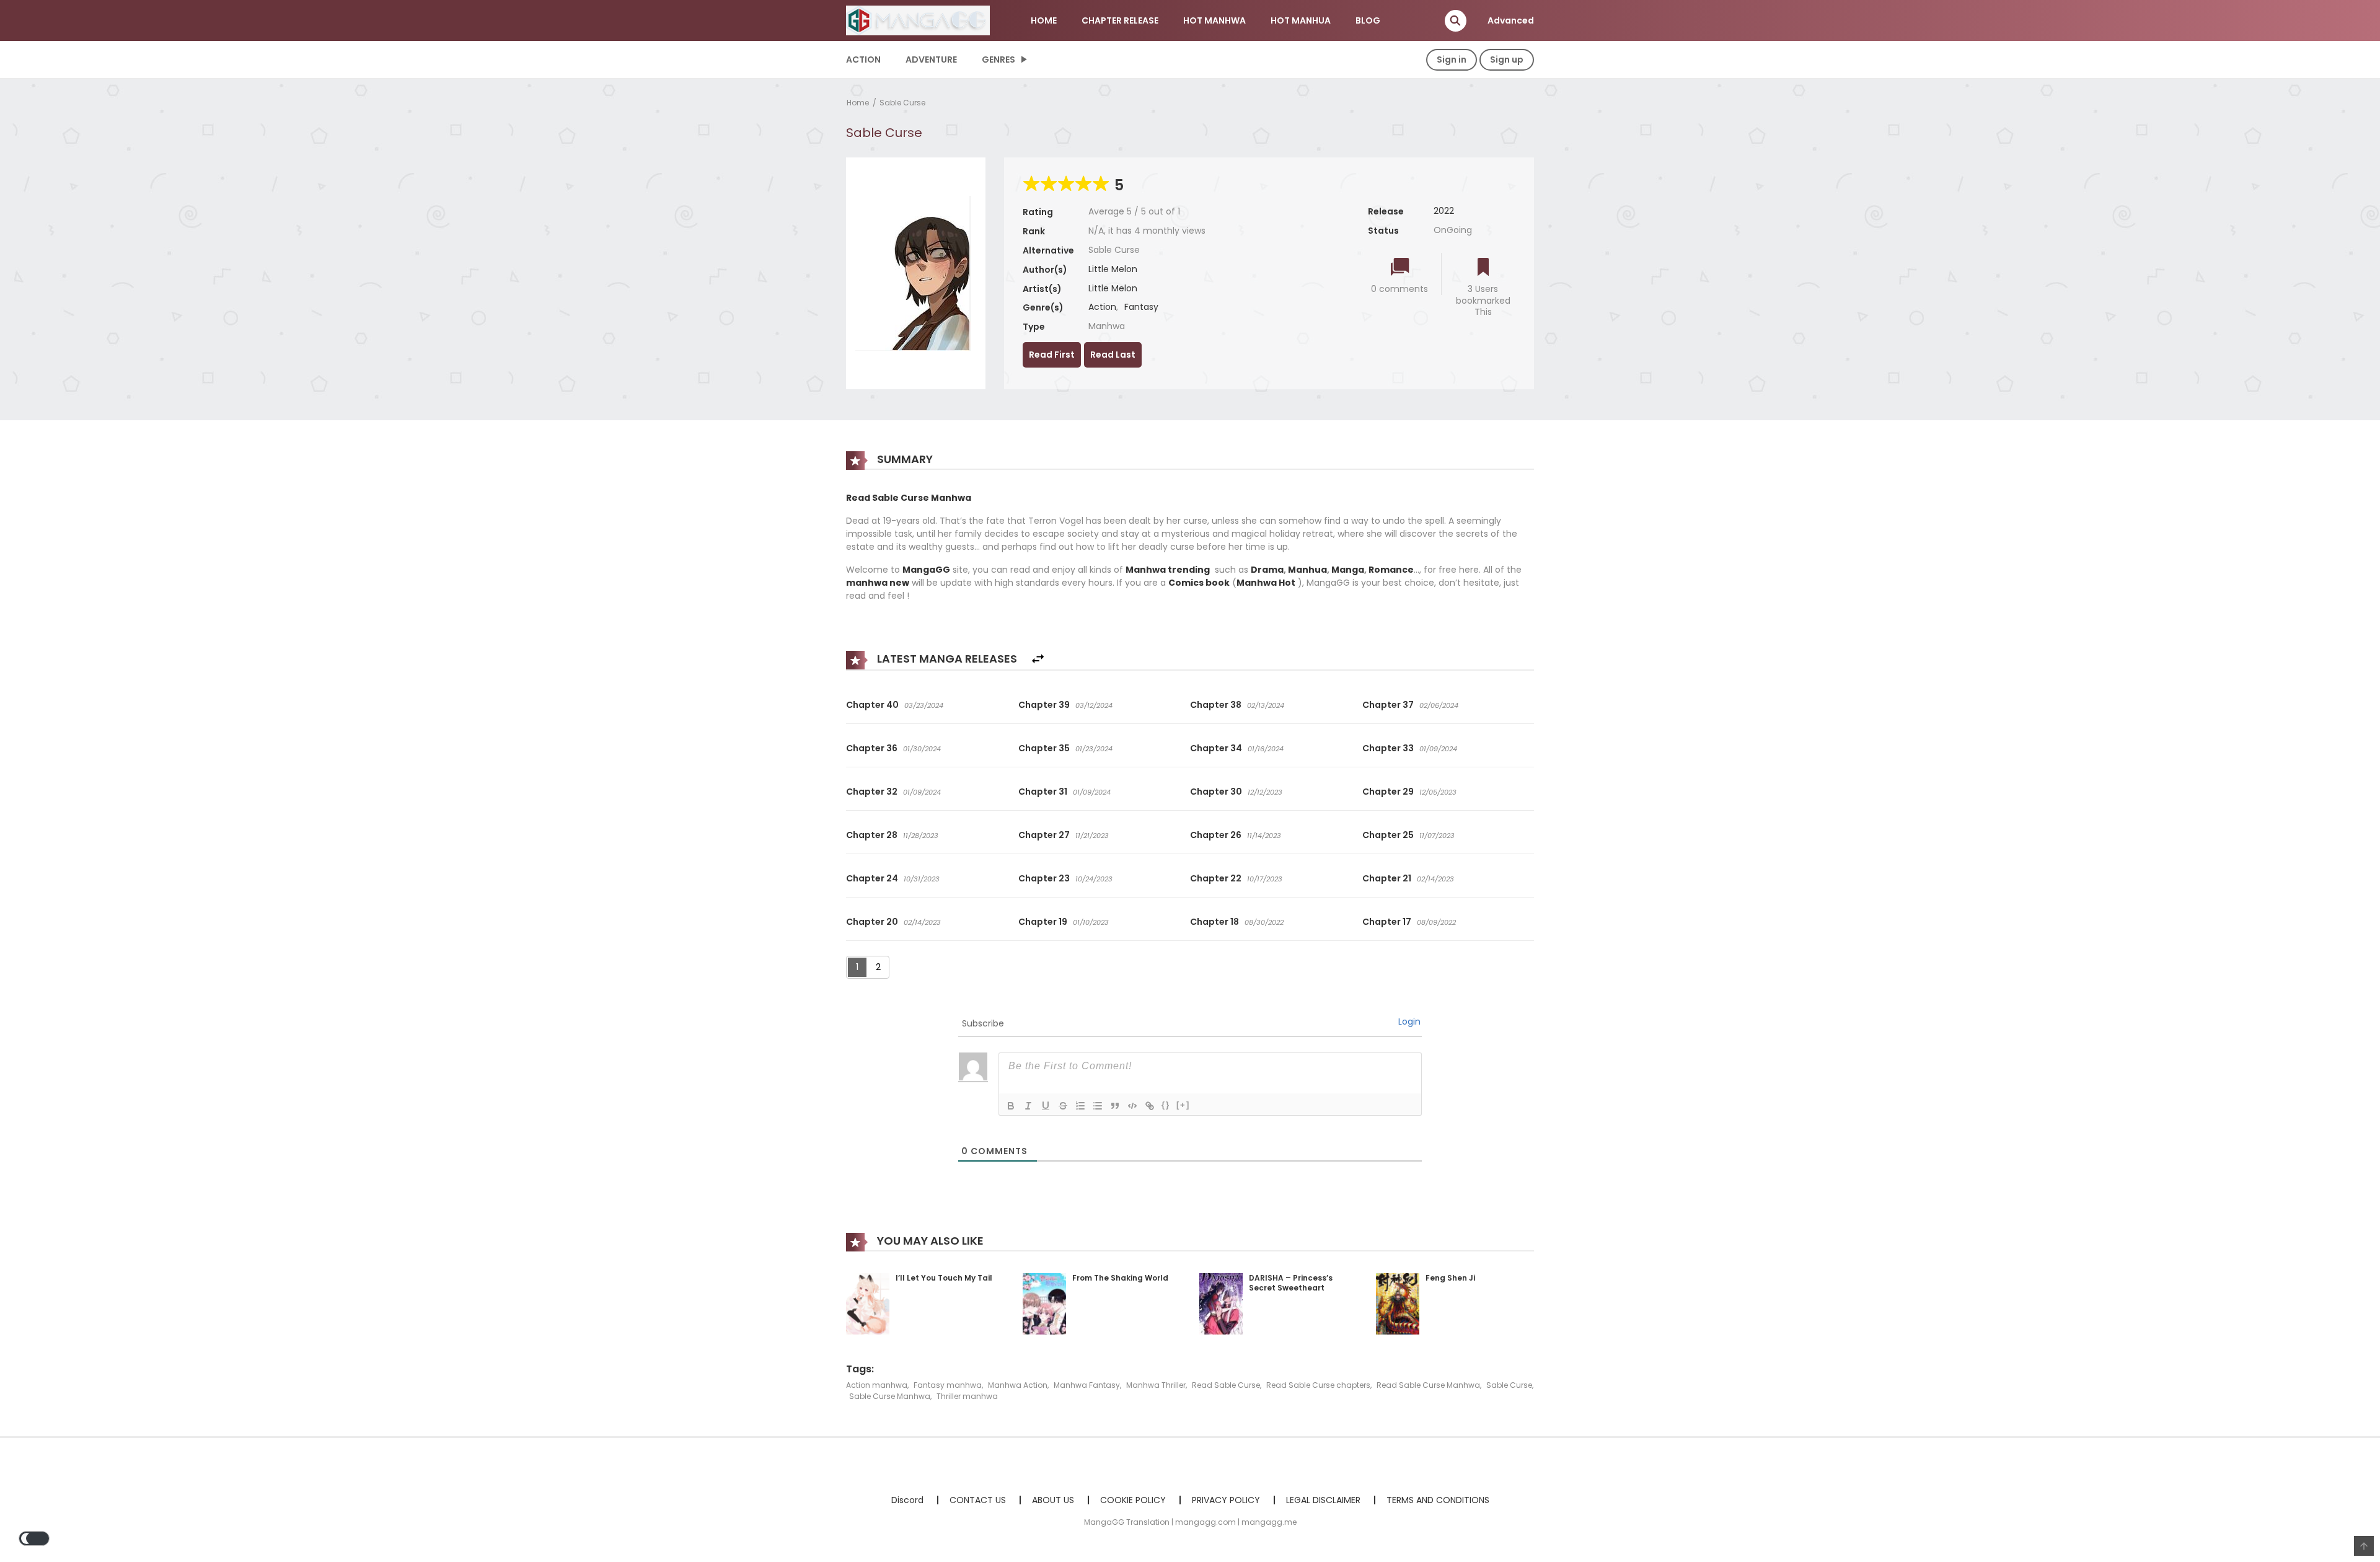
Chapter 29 (1388, 792)
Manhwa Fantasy (1087, 1385)
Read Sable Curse (1226, 1385)
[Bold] (1011, 1106)
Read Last (1113, 355)
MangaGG (926, 570)
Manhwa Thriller (1156, 1385)
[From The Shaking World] (1044, 1303)
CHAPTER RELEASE (1120, 20)
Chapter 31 (1043, 792)
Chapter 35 (1044, 748)
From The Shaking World (1120, 1278)
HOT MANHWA (1214, 20)
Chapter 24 (872, 878)
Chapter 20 (872, 922)
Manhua (1307, 570)
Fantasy (1141, 307)
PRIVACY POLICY (1226, 1500)
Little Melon (1113, 269)
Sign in (1452, 60)
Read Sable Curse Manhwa (1428, 1385)
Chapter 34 (1216, 748)
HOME (1044, 20)
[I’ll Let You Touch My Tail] (868, 1303)
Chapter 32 (872, 792)
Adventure (931, 60)
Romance (1391, 570)
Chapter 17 (1387, 922)
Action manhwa (877, 1385)
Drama (1267, 570)
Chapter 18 (1214, 922)
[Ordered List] (1080, 1106)
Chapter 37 (1388, 705)
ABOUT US (1053, 1500)
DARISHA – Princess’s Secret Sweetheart (1291, 1283)
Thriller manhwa (967, 1396)
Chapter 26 (1216, 835)
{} (1166, 1105)
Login (1409, 1021)
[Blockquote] (1115, 1106)
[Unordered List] (1098, 1106)
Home (858, 103)
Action (863, 60)
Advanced (1511, 20)
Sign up (1507, 60)
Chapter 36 (872, 748)
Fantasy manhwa (948, 1385)
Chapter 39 (1044, 705)
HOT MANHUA (1301, 20)
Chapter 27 (1044, 835)
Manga (1348, 570)
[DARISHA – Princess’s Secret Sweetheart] (1221, 1303)
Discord (907, 1500)
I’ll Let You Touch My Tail (944, 1278)
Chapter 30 (1216, 792)
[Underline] (1046, 1106)
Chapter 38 (1216, 705)
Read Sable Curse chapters (1318, 1385)
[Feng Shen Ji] (1398, 1303)
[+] (1183, 1105)
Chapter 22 (1216, 878)
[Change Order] (1038, 659)
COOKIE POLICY (1133, 1500)
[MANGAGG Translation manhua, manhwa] (918, 20)
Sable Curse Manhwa (890, 1396)
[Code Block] (1132, 1106)
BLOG (1368, 20)
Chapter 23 (1044, 878)
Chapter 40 (872, 705)
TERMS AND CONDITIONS (1438, 1500)
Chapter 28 (872, 835)
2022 (1444, 211)
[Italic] (1028, 1106)
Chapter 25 (1388, 835)
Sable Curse (902, 103)
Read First (1052, 355)
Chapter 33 (1388, 748)
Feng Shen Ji (1450, 1278)
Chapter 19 (1043, 922)
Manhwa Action (1018, 1385)
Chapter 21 (1387, 878)
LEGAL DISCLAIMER (1323, 1500)
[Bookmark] (1483, 268)
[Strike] (1063, 1106)
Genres (998, 60)
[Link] (1150, 1106)
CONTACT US (978, 1500)
